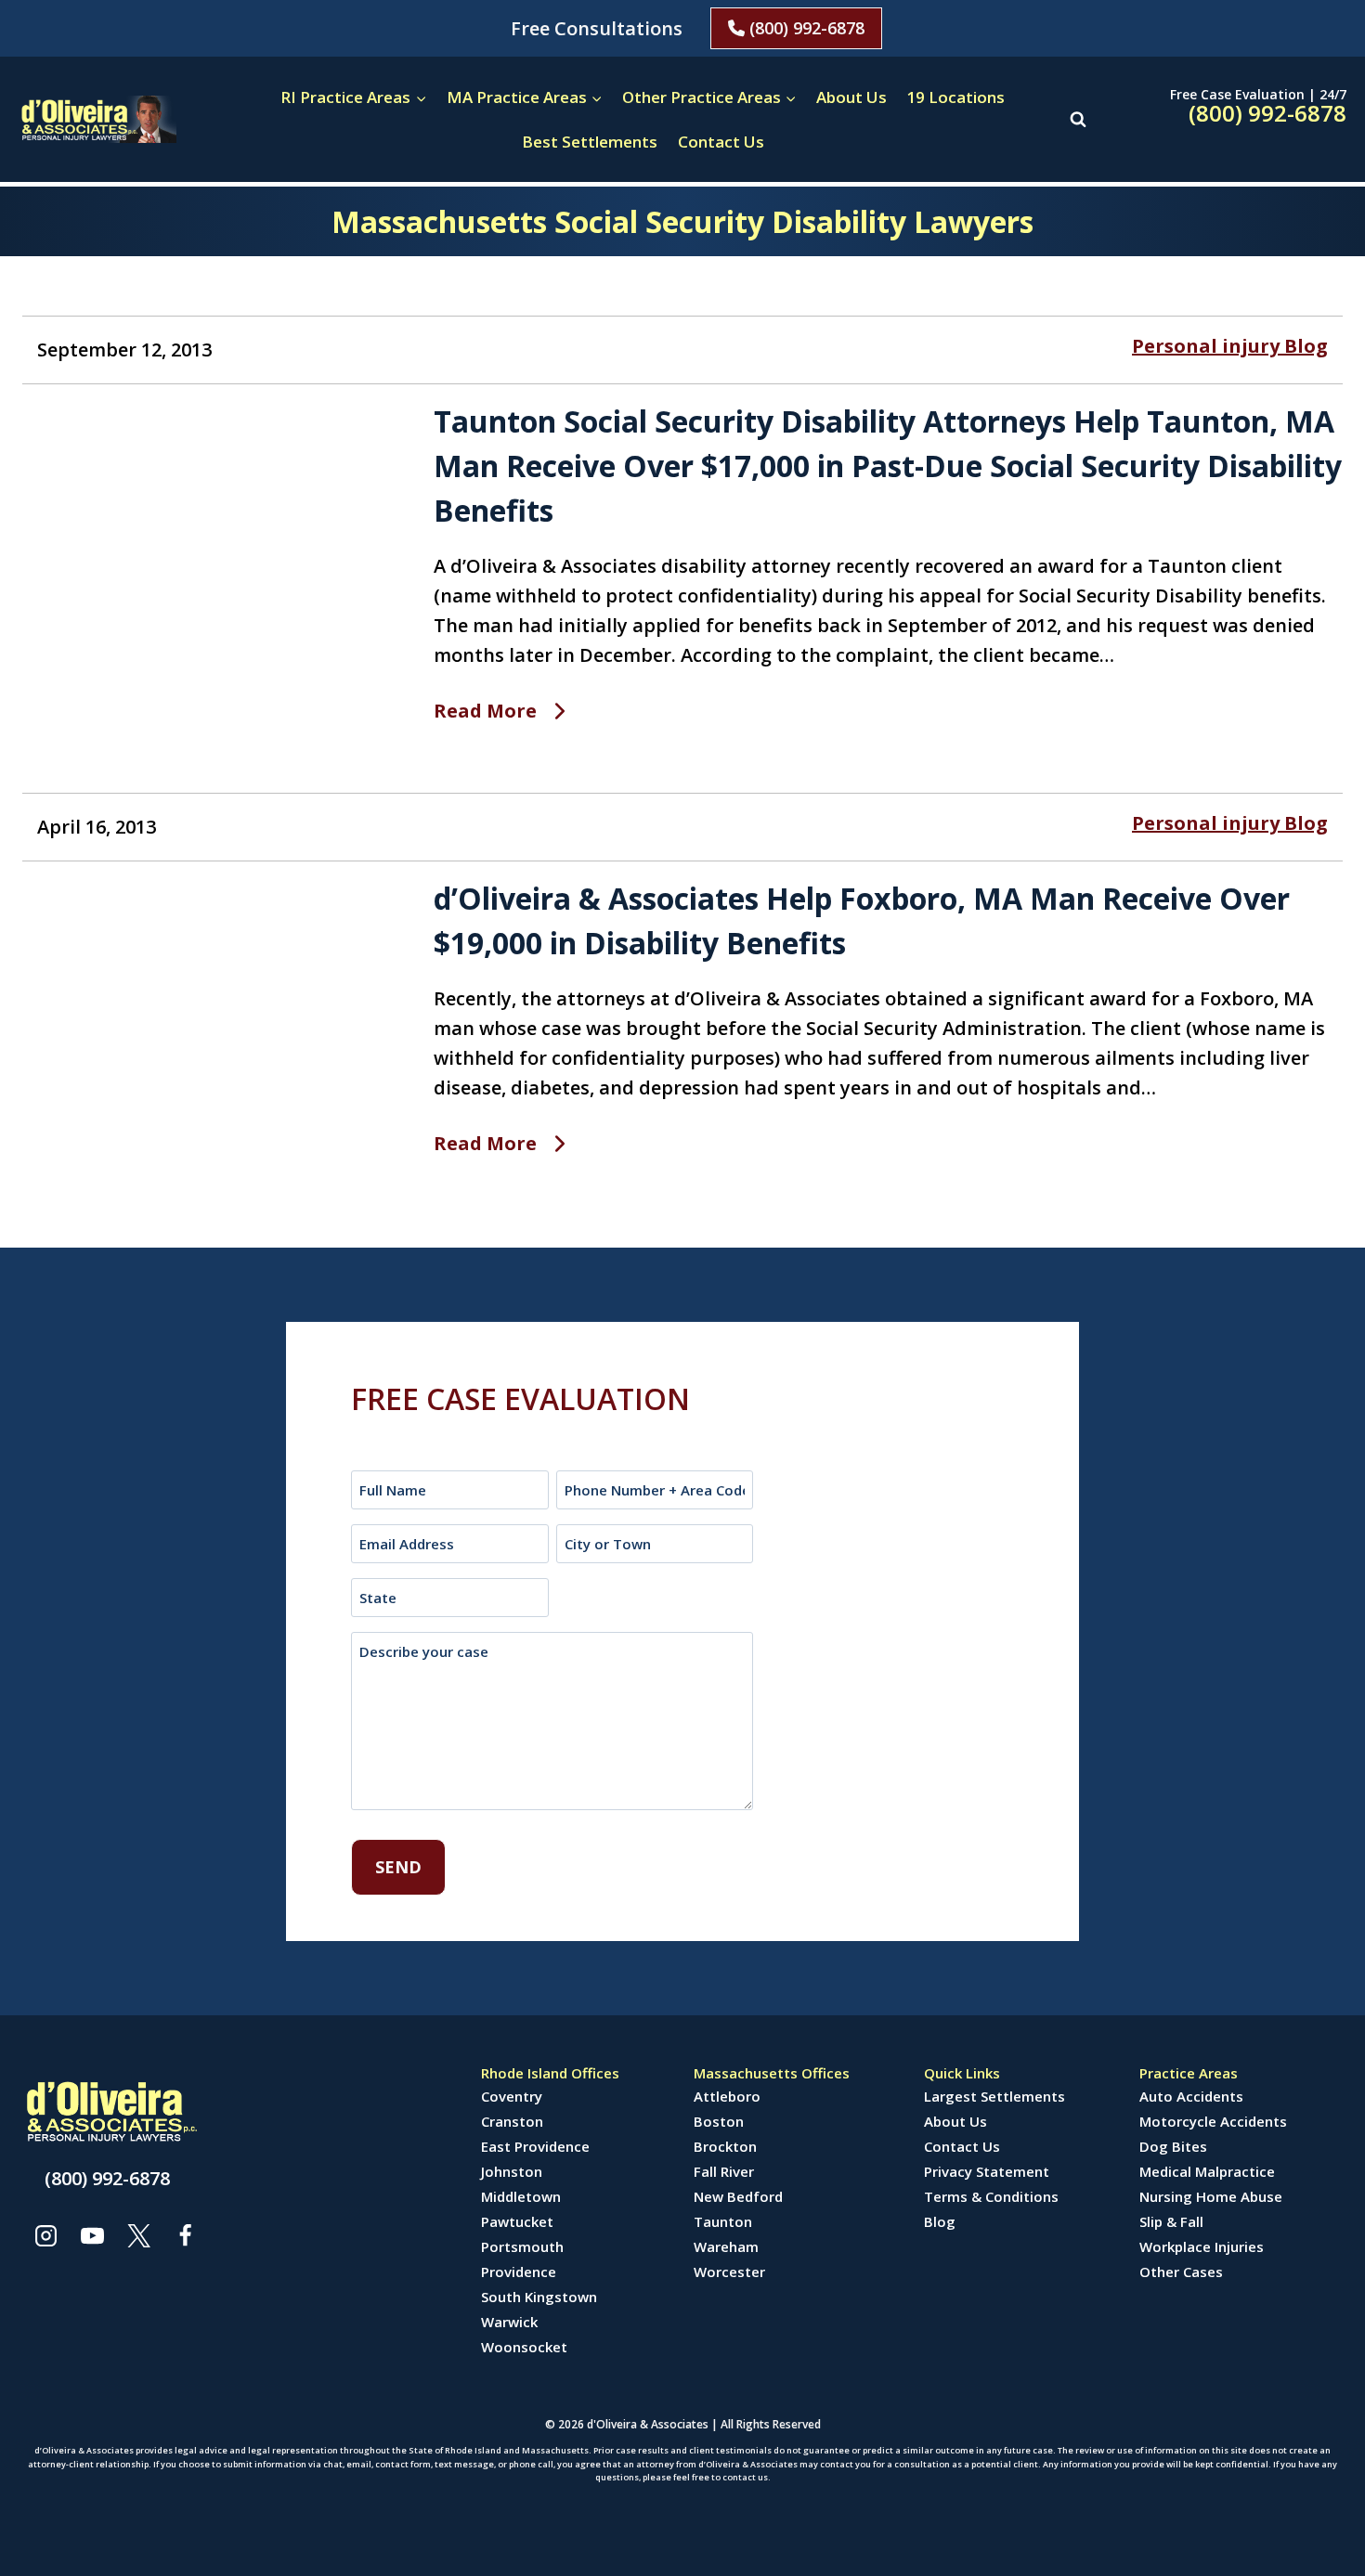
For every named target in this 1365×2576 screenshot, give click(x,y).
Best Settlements (590, 142)
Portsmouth (522, 2246)
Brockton (725, 2146)
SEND (398, 1867)
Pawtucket (517, 2221)
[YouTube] (92, 2235)
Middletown (521, 2196)
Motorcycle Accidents (1213, 2121)
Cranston (512, 2121)
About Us (851, 97)
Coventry (512, 2096)
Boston (719, 2121)
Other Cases (1181, 2272)
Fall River (724, 2171)
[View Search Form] (1078, 119)
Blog (940, 2221)
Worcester (729, 2272)
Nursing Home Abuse (1211, 2196)
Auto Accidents (1191, 2096)
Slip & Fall (1171, 2221)
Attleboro (727, 2096)
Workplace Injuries (1202, 2246)
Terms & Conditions (991, 2196)
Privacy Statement (987, 2171)
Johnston (512, 2171)
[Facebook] (185, 2235)
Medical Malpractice (1207, 2171)
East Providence (535, 2146)
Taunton (723, 2221)
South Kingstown (539, 2297)
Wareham (726, 2246)
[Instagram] (45, 2235)
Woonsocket (524, 2347)
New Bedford (738, 2196)
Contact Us (721, 142)
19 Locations (955, 97)
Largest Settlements (994, 2096)
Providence (519, 2272)
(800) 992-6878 (805, 28)
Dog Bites (1173, 2146)
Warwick (509, 2322)
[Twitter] (138, 2235)
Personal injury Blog (1230, 346)
